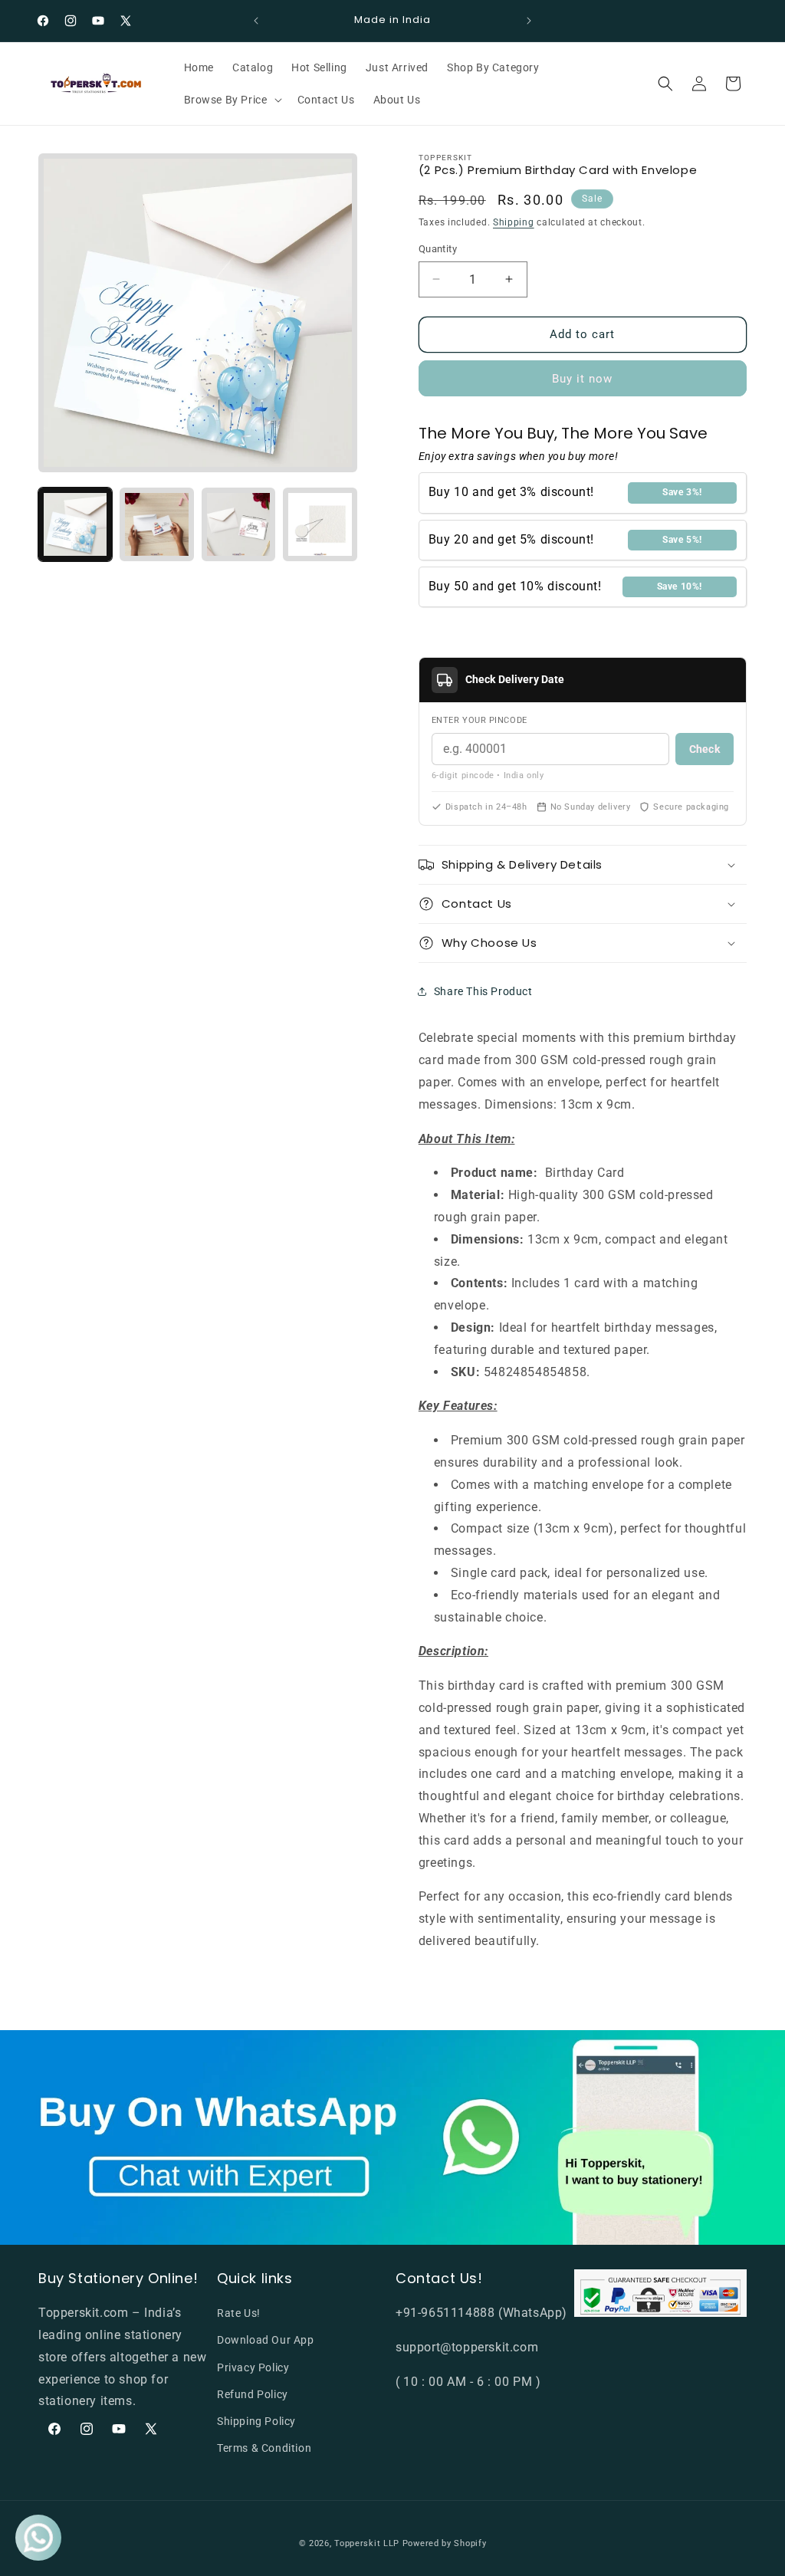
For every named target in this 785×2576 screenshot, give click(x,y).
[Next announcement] (529, 21)
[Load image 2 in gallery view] (156, 524)
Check (705, 749)
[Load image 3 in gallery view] (238, 524)
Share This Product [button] (483, 991)
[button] (232, 100)
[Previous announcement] (256, 21)
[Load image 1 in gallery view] (75, 524)
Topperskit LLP (367, 2543)
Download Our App (266, 2340)
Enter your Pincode (480, 720)
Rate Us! (239, 2313)
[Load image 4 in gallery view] (320, 524)
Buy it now (582, 379)
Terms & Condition (264, 2448)
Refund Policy (253, 2394)
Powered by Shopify (445, 2543)
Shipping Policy (256, 2421)
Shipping (514, 222)
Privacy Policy (253, 2367)
